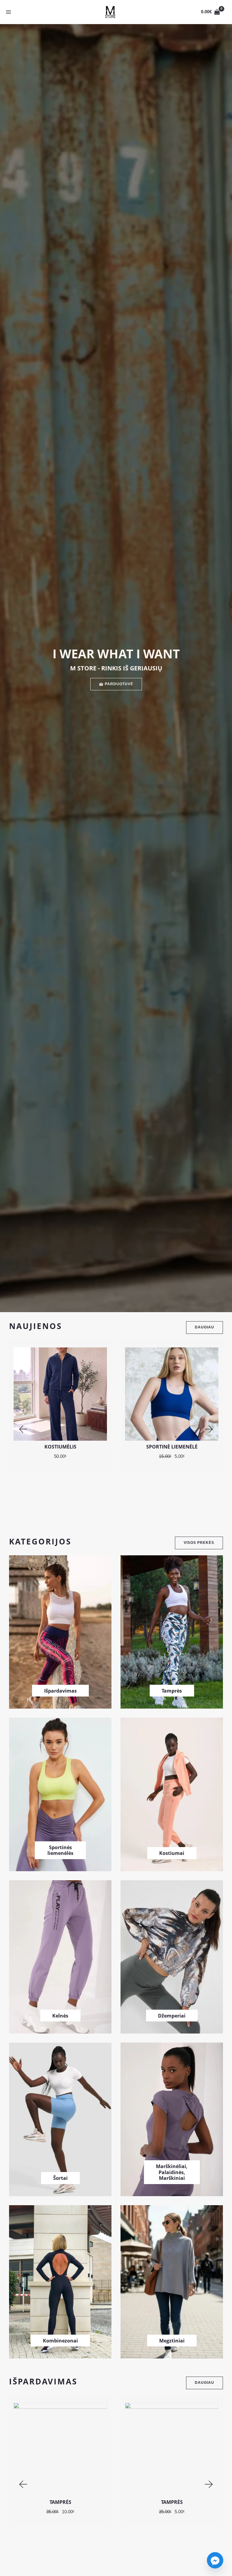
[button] (23, 1429)
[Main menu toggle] (8, 12)
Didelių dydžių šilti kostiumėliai (172, 1447)
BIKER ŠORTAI (172, 2502)
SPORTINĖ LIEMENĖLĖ (60, 1447)
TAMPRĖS (60, 2502)
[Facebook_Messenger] (215, 2560)
